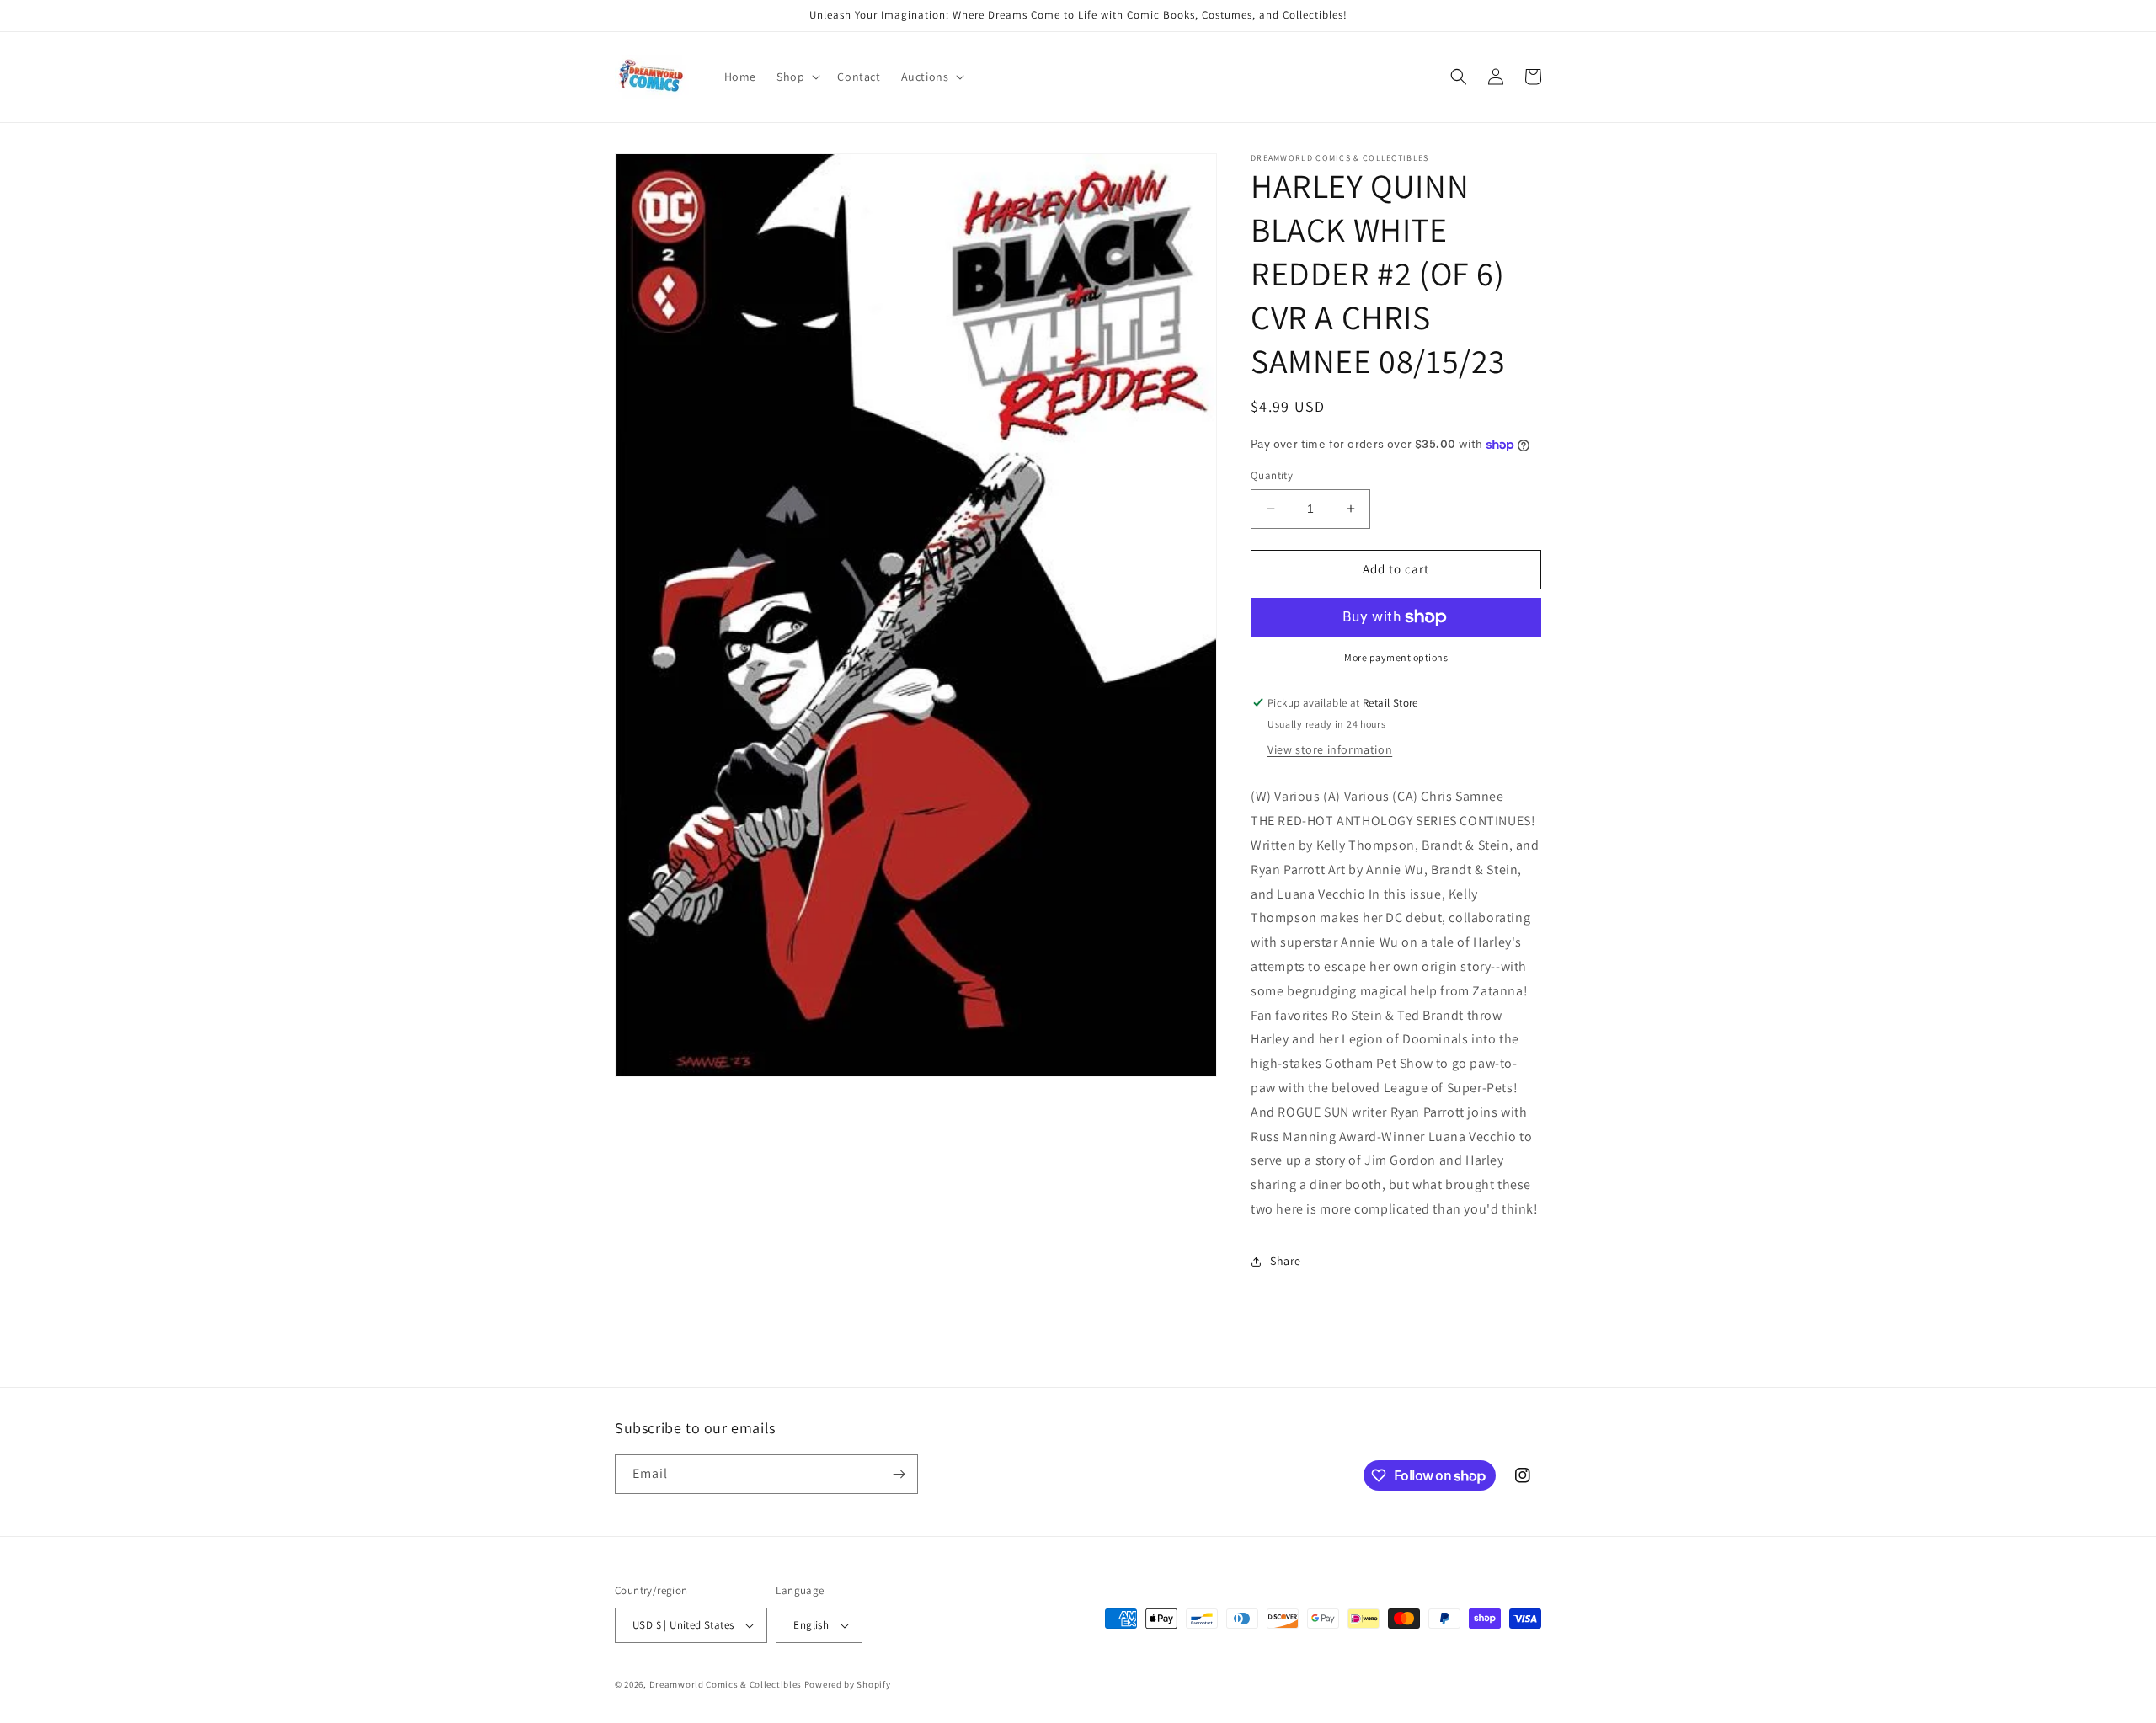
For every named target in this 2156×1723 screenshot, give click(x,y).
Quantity (1272, 475)
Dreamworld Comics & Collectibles (726, 1684)
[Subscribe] (899, 1474)
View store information (1330, 749)
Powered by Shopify (848, 1684)
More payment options (1396, 657)
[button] (797, 77)
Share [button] (1286, 1261)
